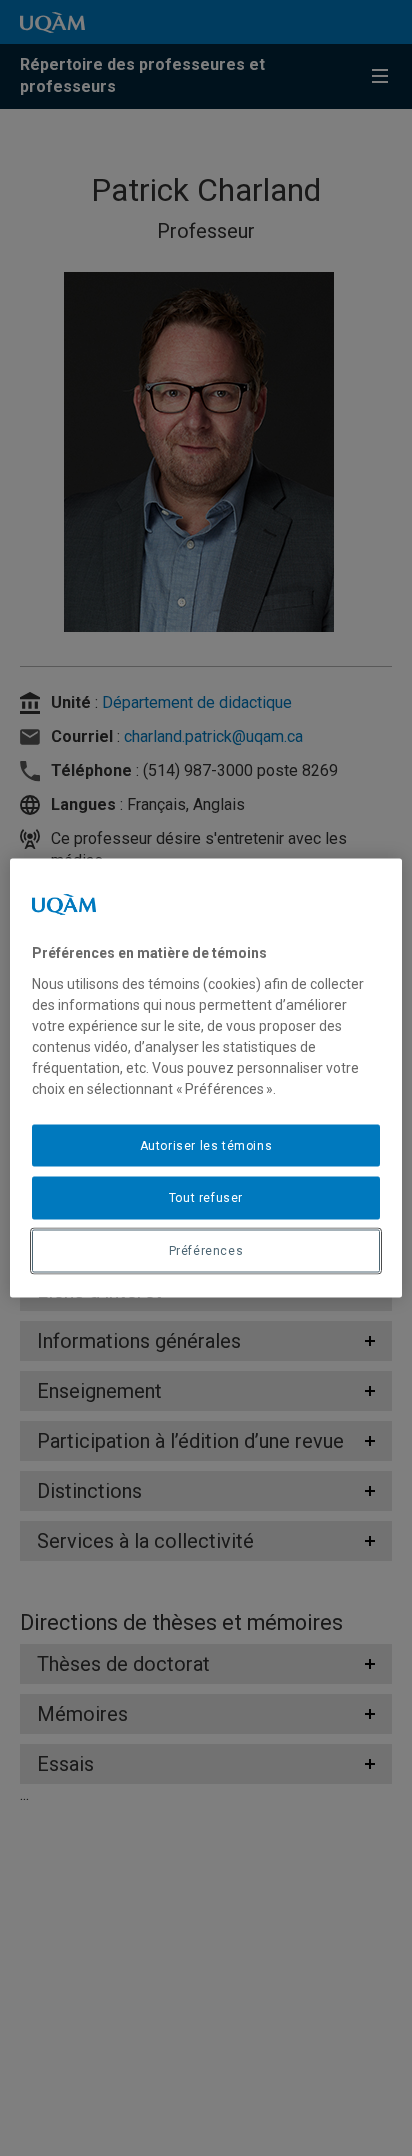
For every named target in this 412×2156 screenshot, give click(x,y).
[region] (205, 1078)
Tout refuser (206, 1198)
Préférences (206, 1251)
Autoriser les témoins (206, 1145)
